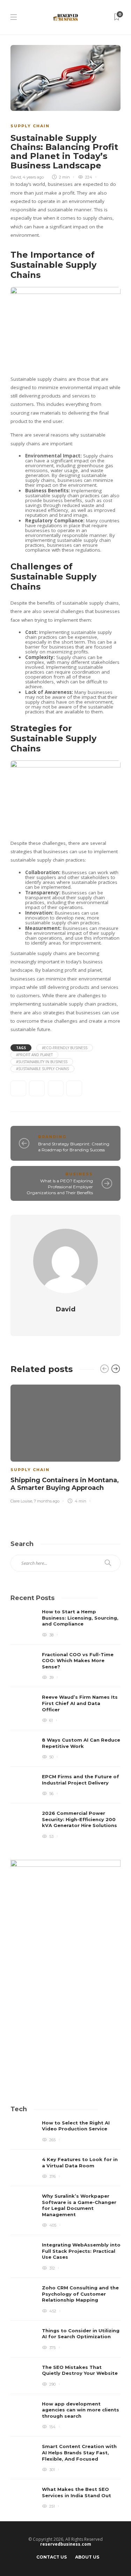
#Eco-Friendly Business (65, 1048)
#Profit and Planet (34, 1055)
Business (79, 1174)
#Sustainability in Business (42, 1062)
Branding (52, 1137)
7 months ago (47, 1501)
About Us (87, 2557)
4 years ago (33, 177)
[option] (65, 1443)
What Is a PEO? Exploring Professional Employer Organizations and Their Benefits (60, 1187)
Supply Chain (30, 126)
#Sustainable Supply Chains (42, 1069)
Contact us (52, 2557)
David (16, 177)
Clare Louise (21, 1501)
